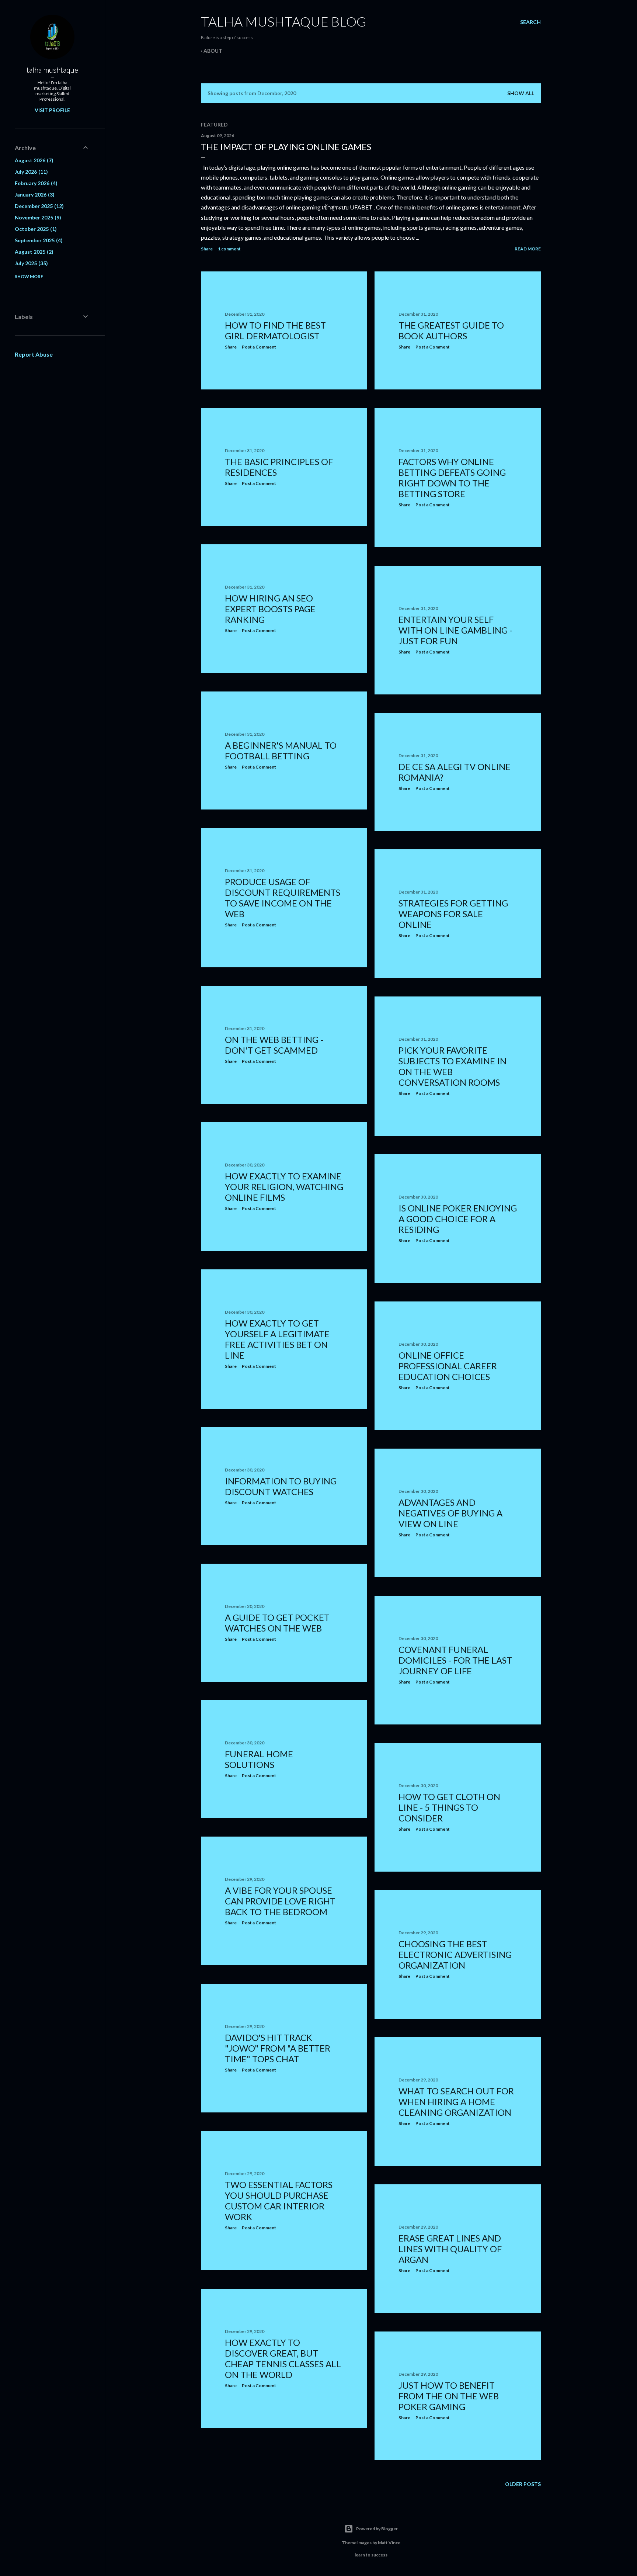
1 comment (229, 249)
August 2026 (33, 160)
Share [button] (207, 249)
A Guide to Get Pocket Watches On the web (277, 1623)
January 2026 (34, 195)
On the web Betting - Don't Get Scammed (274, 1045)
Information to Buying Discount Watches (281, 1486)
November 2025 (37, 217)
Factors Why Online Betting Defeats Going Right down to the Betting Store (452, 478)
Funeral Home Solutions (259, 1759)
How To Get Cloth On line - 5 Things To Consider (449, 1807)
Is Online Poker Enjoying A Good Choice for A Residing (458, 1219)
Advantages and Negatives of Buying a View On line (450, 1513)
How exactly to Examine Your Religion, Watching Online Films (284, 1187)
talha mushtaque (52, 70)
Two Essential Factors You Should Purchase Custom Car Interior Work (279, 2201)
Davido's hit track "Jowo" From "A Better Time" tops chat (278, 2048)
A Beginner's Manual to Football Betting (281, 750)
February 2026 (35, 183)
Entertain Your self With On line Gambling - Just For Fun (455, 630)
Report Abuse (34, 354)
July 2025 (30, 263)
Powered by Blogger (377, 2529)
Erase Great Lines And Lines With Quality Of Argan (450, 2249)
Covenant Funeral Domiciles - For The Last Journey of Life (455, 1660)
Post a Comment (259, 347)
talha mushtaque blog (284, 21)
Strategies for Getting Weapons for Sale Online (453, 914)
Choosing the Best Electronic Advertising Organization (455, 1954)
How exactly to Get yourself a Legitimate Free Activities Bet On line (277, 1339)
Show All (521, 93)
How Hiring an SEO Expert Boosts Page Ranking (270, 609)
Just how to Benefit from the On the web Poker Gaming (449, 2396)
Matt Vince (389, 2543)
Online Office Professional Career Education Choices (448, 1366)
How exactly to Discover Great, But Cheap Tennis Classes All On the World (283, 2358)
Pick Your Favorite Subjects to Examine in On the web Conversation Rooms (452, 1066)
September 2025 (38, 240)
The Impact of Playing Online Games (286, 147)
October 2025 (35, 229)
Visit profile (52, 110)
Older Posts (523, 2484)
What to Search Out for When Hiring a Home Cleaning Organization (456, 2102)
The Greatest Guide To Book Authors (451, 330)
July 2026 (30, 172)
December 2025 (38, 206)
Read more (528, 249)
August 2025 (33, 252)
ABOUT (213, 51)
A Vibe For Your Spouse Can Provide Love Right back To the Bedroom (280, 1901)
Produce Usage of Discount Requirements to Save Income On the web (283, 898)
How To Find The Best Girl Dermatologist (275, 330)
